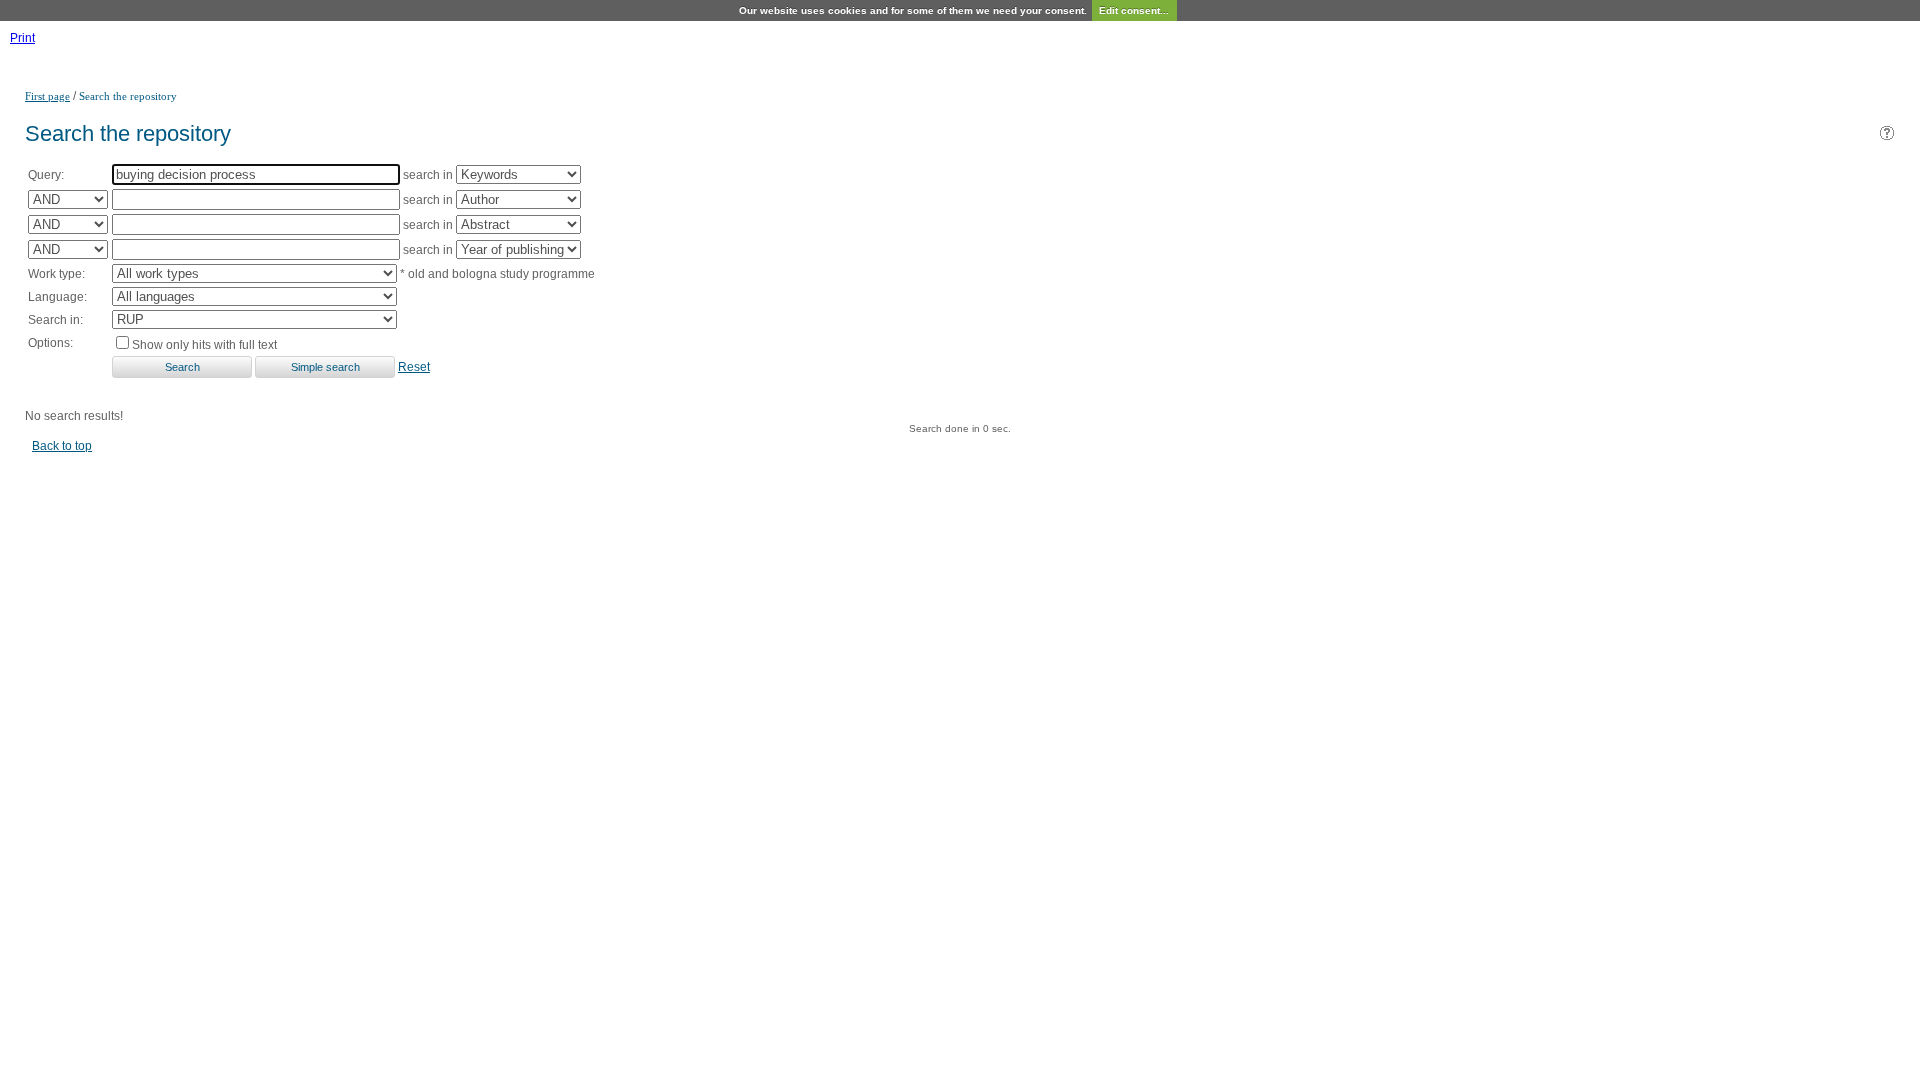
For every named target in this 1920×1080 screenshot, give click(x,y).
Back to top (62, 446)
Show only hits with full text (204, 345)
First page (47, 96)
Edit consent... (1134, 10)
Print (22, 38)
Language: (57, 297)
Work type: (56, 274)
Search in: (55, 320)
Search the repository (128, 96)
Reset (414, 367)
